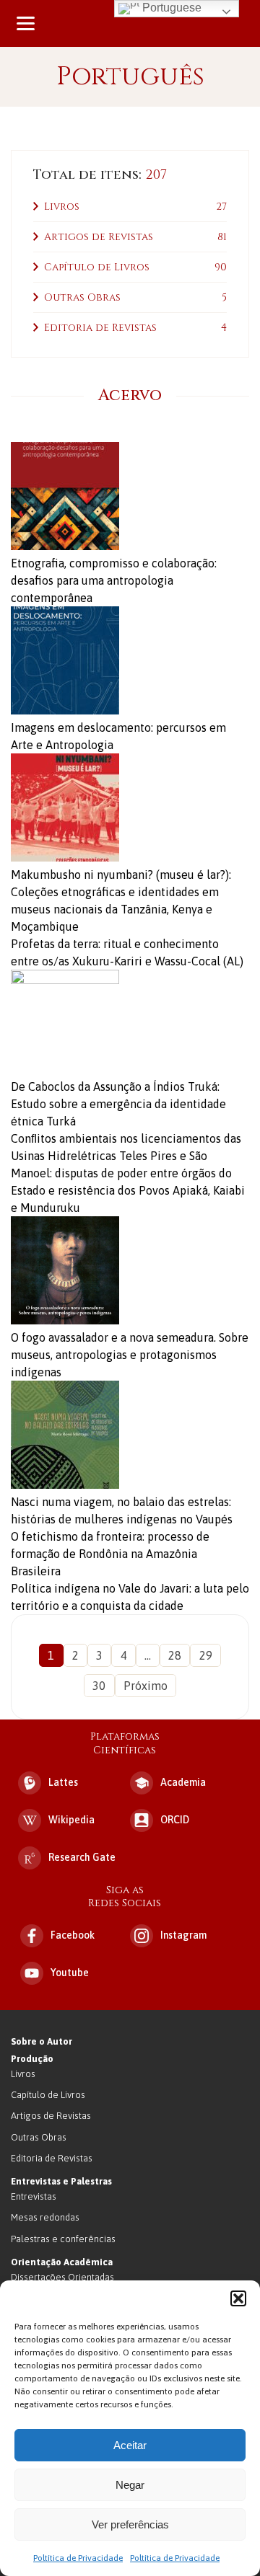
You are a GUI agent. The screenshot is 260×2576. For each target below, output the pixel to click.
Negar (130, 2485)
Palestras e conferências (63, 2239)
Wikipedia (71, 1820)
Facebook (73, 1935)
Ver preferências (130, 2524)
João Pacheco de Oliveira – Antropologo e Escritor (130, 23)
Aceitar (130, 2445)
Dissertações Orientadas (62, 2277)
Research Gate (82, 1857)
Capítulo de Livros (97, 267)
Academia (183, 1782)
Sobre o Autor (42, 2041)
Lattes (63, 1782)
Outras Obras (82, 297)
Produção (32, 2059)
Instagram (183, 1935)
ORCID (175, 1820)
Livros (62, 207)
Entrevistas (34, 2196)
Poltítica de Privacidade (78, 2558)
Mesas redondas (45, 2217)
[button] (238, 2298)
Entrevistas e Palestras (61, 2181)
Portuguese (170, 8)
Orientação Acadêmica (62, 2262)
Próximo (146, 1686)
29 (206, 1655)
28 (175, 1655)
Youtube (70, 1973)
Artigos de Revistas (99, 237)
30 (99, 1686)
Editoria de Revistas (100, 328)
